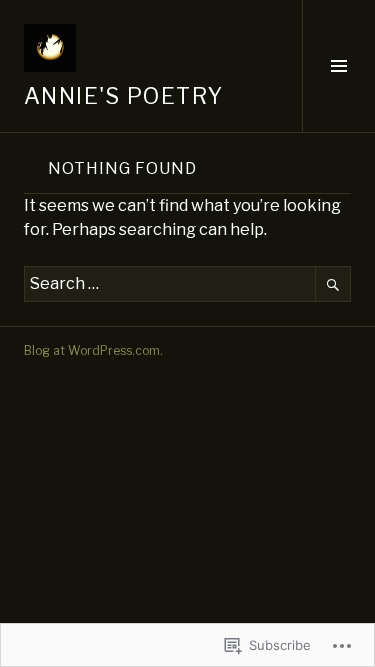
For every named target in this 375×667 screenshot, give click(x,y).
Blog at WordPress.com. (93, 350)
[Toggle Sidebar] (338, 66)
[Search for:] (187, 283)
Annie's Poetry (123, 96)
